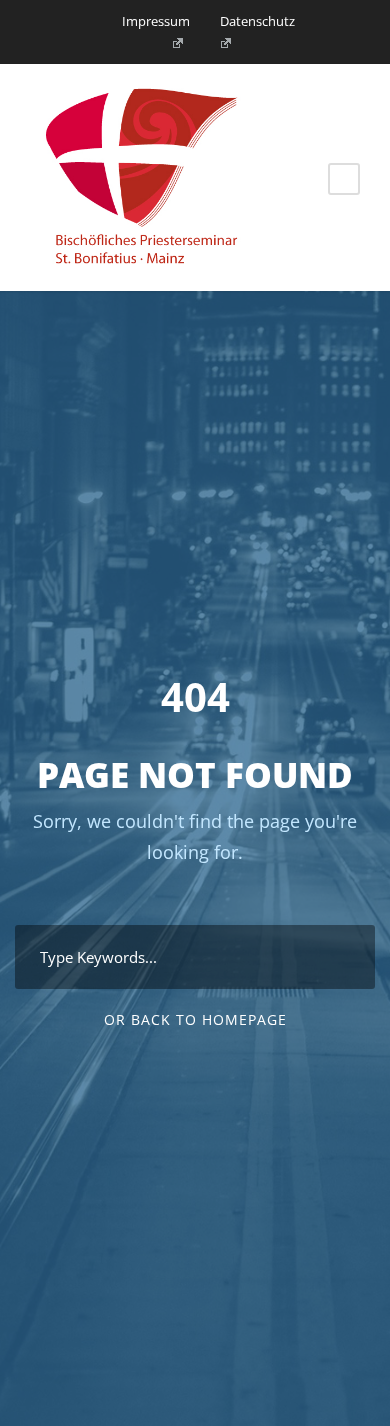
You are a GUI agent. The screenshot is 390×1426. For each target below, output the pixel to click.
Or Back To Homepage (195, 1019)
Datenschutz (257, 21)
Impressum (156, 21)
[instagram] (220, 43)
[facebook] (171, 43)
